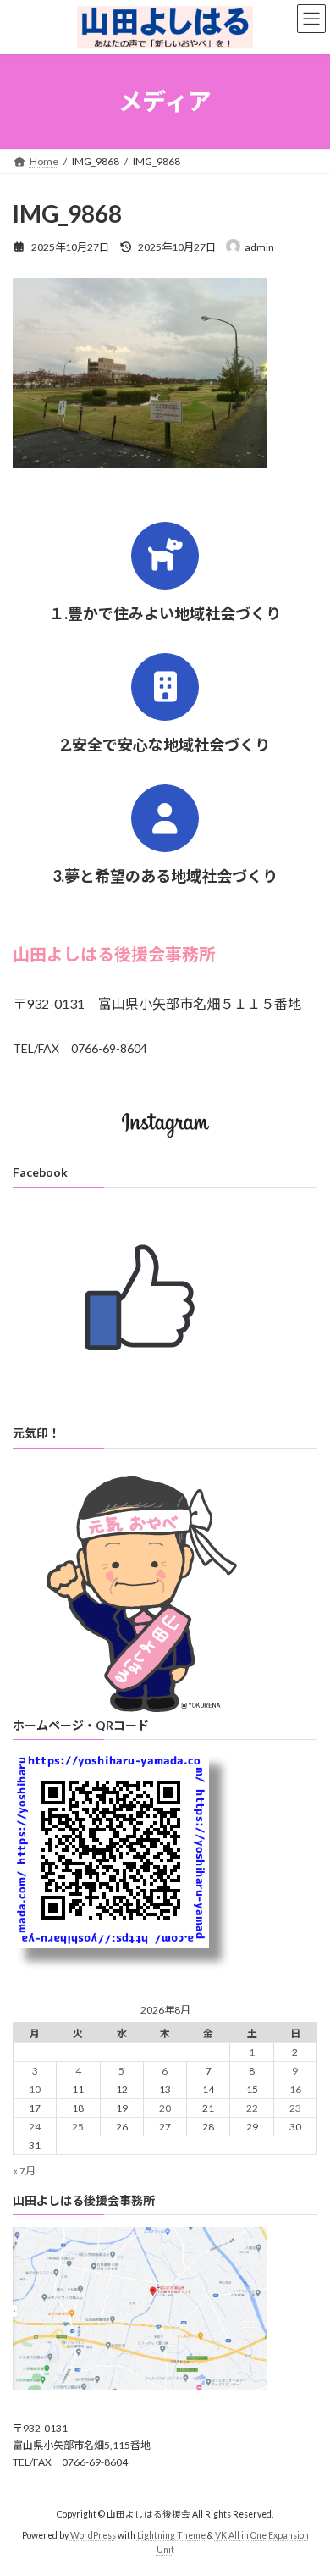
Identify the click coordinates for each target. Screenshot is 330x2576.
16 (295, 2089)
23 (295, 2108)
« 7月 (24, 2171)
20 (165, 2108)
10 (35, 2089)
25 (78, 2127)
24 (35, 2127)
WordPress (93, 2535)
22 (252, 2108)
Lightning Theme (171, 2535)
